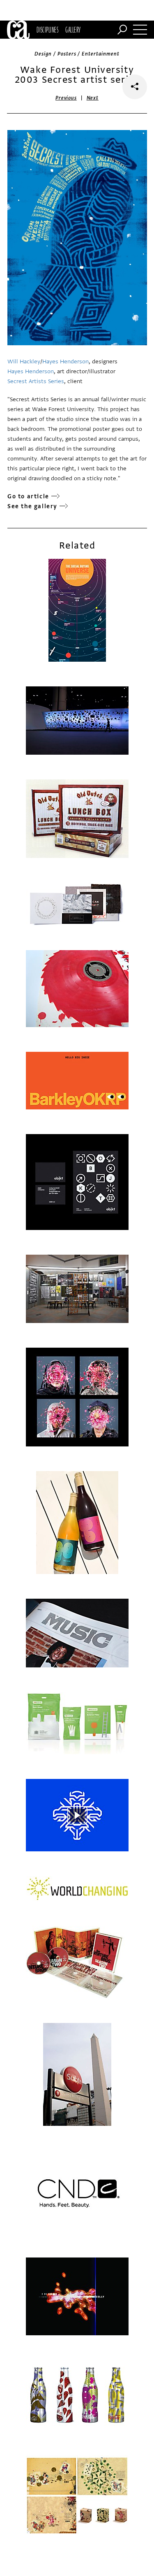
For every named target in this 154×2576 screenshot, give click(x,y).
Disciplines (47, 30)
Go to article (28, 496)
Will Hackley (24, 362)
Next (93, 98)
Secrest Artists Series (36, 381)
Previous (66, 98)
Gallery (73, 30)
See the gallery (32, 506)
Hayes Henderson (66, 362)
